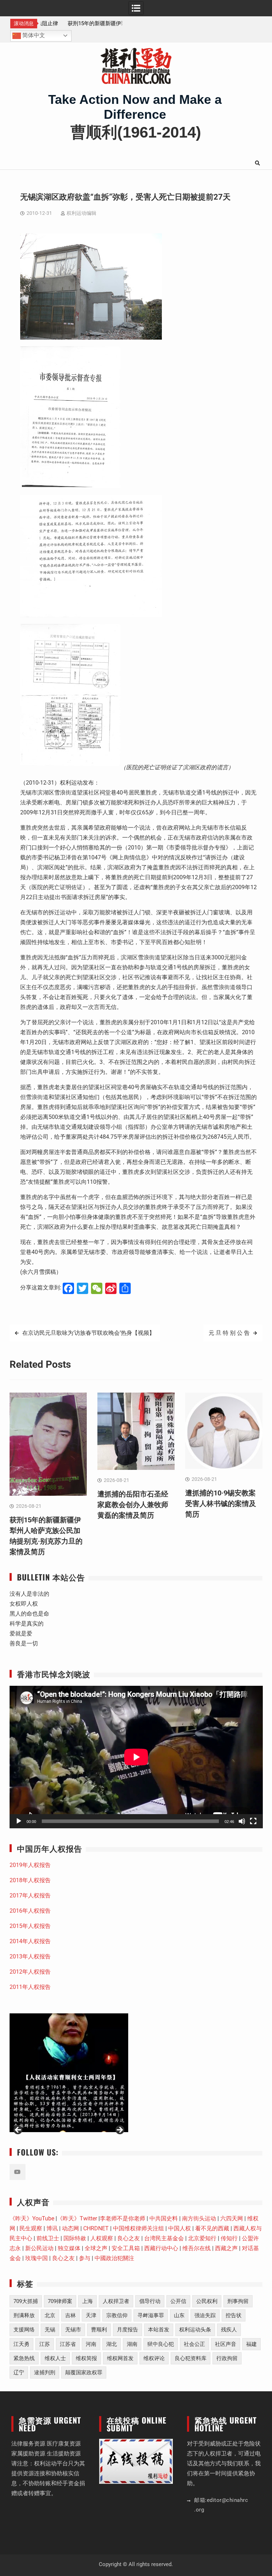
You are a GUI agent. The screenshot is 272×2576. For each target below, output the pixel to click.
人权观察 (102, 2238)
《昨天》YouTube (32, 2218)
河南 (91, 2344)
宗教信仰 (117, 2315)
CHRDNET (96, 2228)
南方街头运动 (199, 2218)
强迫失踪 (205, 2315)
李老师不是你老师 (123, 2218)
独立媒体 (69, 2248)
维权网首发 (120, 2358)
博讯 (52, 2228)
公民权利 (207, 2301)
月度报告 (127, 2330)
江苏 (45, 2344)
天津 (91, 2315)
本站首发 (159, 2330)
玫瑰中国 (36, 2258)
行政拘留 (227, 2358)
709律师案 (60, 2301)
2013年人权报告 (30, 1956)
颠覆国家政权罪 (84, 2373)
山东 (179, 2315)
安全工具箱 (126, 2248)
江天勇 (21, 2344)
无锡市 (73, 2330)
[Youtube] (18, 2172)
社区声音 (226, 2344)
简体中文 (33, 35)
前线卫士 (48, 2238)
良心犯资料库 (191, 2358)
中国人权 (180, 2228)
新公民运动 (39, 2248)
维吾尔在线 (197, 2248)
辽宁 (19, 2373)
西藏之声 (226, 2248)
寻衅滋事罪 (151, 2315)
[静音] (242, 1821)
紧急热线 (24, 2358)
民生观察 (31, 2228)
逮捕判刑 (45, 2373)
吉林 (70, 2315)
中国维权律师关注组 (138, 2228)
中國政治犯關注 (114, 2258)
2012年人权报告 (30, 1972)
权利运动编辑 (81, 213)
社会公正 (194, 2344)
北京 (50, 2315)
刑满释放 (24, 2315)
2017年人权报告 (30, 1895)
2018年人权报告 (30, 1880)
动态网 (70, 2228)
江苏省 (68, 2344)
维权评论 (154, 2358)
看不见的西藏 (212, 2228)
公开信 (178, 2301)
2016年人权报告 (30, 1911)
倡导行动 (150, 2301)
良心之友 (129, 2238)
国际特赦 (75, 2238)
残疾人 (229, 2330)
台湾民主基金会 (164, 2238)
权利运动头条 (195, 2330)
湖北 (112, 2344)
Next (119, 2130)
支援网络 (24, 2330)
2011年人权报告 (30, 1987)
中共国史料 (164, 2218)
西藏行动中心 (161, 2248)
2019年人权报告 (30, 1865)
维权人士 (55, 2358)
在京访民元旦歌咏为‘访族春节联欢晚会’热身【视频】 (89, 1333)
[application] (136, 1757)
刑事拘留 (238, 2301)
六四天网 (232, 2218)
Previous (18, 2130)
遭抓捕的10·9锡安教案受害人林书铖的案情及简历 (221, 1504)
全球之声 (96, 2248)
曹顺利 (99, 2330)
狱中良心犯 (161, 2344)
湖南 (132, 2344)
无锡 (50, 2330)
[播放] (19, 1821)
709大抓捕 (26, 2301)
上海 (87, 2301)
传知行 (229, 2238)
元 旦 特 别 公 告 (229, 1333)
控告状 (234, 2315)
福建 (251, 2344)
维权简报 (86, 2358)
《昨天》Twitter (77, 2218)
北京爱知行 (202, 2238)
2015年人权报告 (30, 1926)
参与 (85, 2258)
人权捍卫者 (116, 2301)
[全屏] (253, 1821)
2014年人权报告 (30, 1941)
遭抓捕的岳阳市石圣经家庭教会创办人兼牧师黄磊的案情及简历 (133, 1505)
